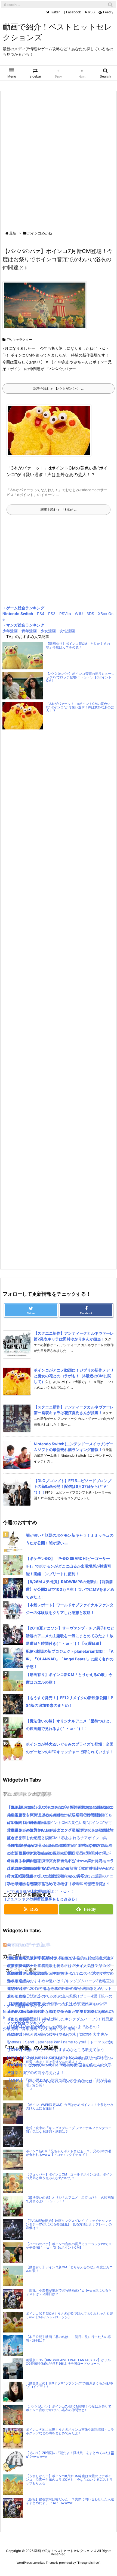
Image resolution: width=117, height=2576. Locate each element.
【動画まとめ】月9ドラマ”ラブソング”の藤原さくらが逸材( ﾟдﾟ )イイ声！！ (70, 2385)
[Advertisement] (59, 162)
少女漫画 (48, 631)
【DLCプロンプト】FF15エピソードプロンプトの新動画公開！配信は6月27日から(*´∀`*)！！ (73, 1486)
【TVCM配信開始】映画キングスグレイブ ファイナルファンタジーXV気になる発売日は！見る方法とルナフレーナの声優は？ (69, 2224)
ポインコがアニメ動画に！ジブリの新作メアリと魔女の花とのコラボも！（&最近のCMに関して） (74, 1376)
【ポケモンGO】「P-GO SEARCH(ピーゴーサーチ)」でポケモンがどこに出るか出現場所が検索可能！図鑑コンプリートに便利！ (69, 1566)
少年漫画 (10, 631)
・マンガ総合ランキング (23, 625)
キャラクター (22, 339)
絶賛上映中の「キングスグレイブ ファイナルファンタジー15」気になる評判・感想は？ (69, 2130)
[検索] (110, 5)
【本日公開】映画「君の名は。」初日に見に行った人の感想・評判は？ (68, 2339)
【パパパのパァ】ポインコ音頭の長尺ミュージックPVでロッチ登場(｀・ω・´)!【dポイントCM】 (80, 677)
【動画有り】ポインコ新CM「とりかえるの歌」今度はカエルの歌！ (78, 646)
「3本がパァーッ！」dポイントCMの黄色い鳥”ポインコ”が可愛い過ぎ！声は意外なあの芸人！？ (80, 707)
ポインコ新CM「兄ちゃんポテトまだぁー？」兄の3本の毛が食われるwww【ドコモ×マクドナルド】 (69, 2153)
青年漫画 (29, 631)
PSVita (65, 614)
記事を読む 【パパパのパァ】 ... (59, 388)
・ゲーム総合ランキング (23, 608)
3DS (90, 614)
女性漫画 (67, 631)
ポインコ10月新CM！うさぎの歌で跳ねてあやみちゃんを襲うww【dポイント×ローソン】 (69, 2315)
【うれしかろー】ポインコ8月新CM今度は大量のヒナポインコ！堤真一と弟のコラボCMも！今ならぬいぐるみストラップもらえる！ (69, 2480)
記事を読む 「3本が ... (59, 510)
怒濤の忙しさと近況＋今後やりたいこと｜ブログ (49, 2034)
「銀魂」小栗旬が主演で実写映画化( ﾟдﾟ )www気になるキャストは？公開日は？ (69, 2292)
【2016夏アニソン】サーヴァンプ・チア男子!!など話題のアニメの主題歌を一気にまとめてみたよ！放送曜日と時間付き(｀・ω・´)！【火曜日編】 (70, 1636)
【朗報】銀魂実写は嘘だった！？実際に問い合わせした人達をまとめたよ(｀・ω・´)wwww (70, 2501)
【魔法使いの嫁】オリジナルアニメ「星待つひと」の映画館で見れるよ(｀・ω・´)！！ (70, 2199)
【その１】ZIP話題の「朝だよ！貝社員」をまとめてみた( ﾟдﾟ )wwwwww (70, 2455)
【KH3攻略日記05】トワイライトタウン (42, 1958)
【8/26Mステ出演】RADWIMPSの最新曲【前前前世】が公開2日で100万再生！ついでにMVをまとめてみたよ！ (70, 1589)
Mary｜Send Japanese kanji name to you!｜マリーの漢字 (57, 2057)
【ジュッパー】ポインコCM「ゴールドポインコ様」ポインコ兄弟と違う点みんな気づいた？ (69, 2176)
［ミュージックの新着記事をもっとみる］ (39, 1899)
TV (9, 339)
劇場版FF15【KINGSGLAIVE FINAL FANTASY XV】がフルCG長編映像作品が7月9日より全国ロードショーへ (68, 2362)
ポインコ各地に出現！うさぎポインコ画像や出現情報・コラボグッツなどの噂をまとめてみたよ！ (70, 2431)
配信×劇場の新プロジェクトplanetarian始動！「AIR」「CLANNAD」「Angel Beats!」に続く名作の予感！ (70, 1659)
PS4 (41, 614)
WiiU (79, 614)
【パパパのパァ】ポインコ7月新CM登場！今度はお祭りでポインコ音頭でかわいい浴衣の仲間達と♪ (58, 259)
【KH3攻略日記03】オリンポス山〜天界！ (44, 1996)
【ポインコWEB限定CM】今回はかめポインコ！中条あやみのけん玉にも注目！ (70, 2107)
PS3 (52, 614)
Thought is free (88, 2563)
